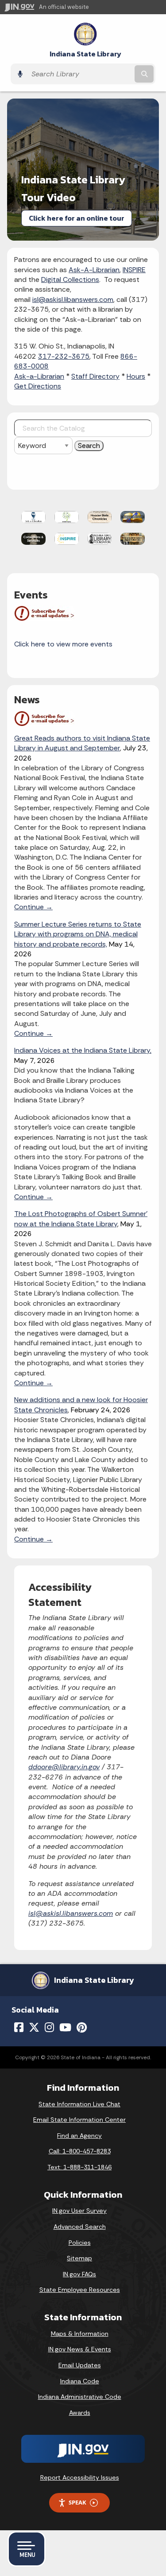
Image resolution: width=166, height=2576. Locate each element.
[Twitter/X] (34, 2027)
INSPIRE (134, 270)
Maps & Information (80, 2334)
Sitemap (79, 2258)
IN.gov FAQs (79, 2274)
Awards (80, 2413)
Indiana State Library (85, 54)
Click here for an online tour (77, 218)
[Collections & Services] (33, 538)
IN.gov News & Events (80, 2349)
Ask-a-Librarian (39, 376)
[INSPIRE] (67, 538)
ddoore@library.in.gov (64, 1767)
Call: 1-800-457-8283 (80, 2151)
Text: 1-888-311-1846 (79, 2167)
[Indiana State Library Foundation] (100, 538)
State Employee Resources (80, 2290)
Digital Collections (70, 279)
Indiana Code (80, 2381)
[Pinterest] (82, 2027)
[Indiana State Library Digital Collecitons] (133, 538)
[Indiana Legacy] (67, 516)
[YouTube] (65, 2027)
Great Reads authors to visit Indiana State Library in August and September (82, 743)
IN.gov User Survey (79, 2211)
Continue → (33, 907)
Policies (80, 2243)
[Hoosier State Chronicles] (100, 516)
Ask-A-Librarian (94, 270)
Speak (77, 2502)
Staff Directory (95, 376)
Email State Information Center (79, 2120)
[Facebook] (19, 2027)
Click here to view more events (63, 644)
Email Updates (80, 2365)
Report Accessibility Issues (80, 2477)
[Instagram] (49, 2027)
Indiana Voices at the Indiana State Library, (83, 1050)
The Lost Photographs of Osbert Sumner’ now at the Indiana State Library (81, 1219)
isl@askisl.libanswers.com (73, 299)
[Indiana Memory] (133, 516)
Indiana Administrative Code (80, 2397)
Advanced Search (80, 2227)
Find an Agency (79, 2136)
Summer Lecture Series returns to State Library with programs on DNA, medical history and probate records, (78, 934)
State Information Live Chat (79, 2104)
